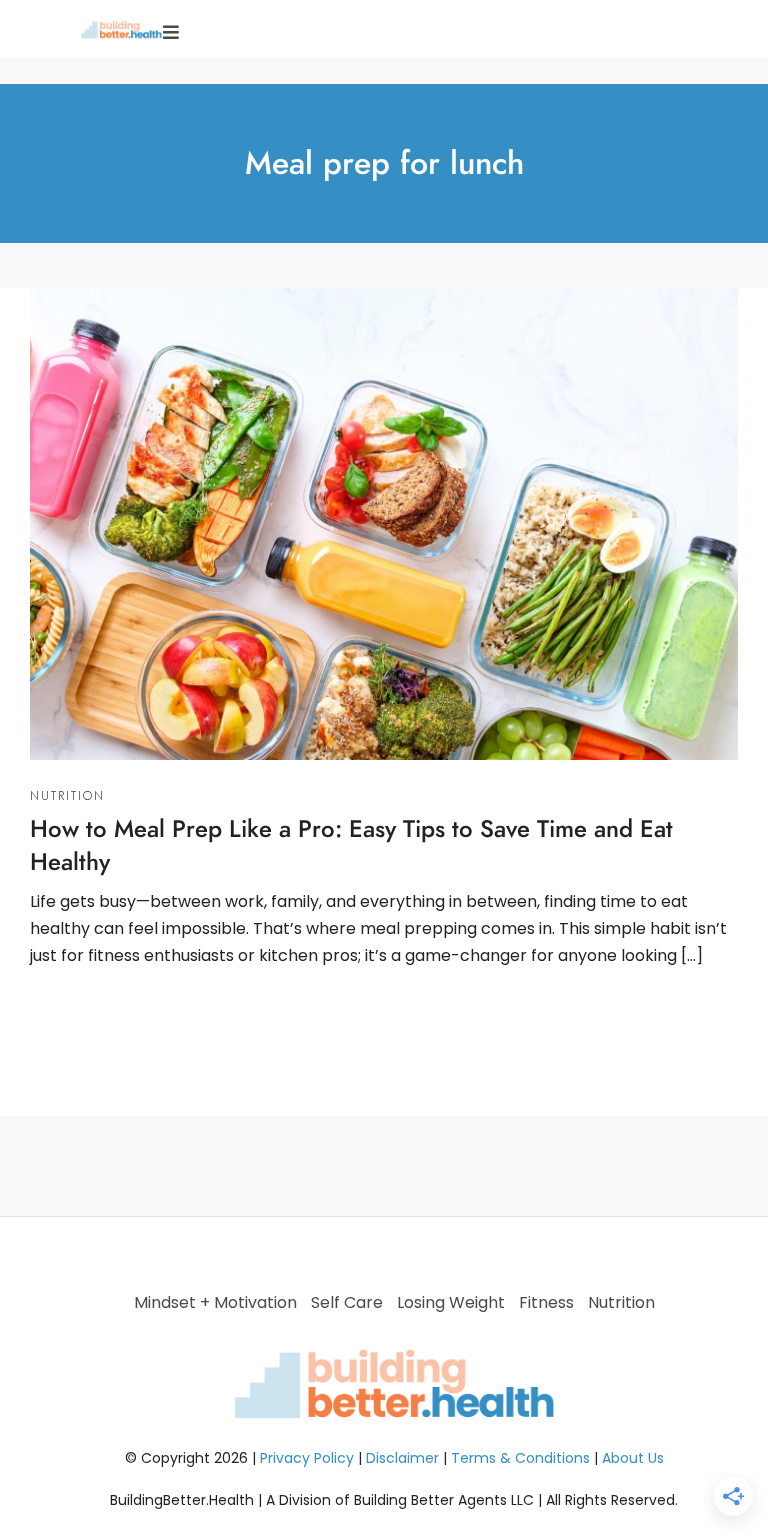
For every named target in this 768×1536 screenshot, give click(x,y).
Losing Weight (451, 1302)
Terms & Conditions (520, 1458)
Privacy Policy (307, 1458)
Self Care (347, 1302)
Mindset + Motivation (215, 1302)
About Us (633, 1458)
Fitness (546, 1302)
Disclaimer (402, 1458)
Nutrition (67, 796)
